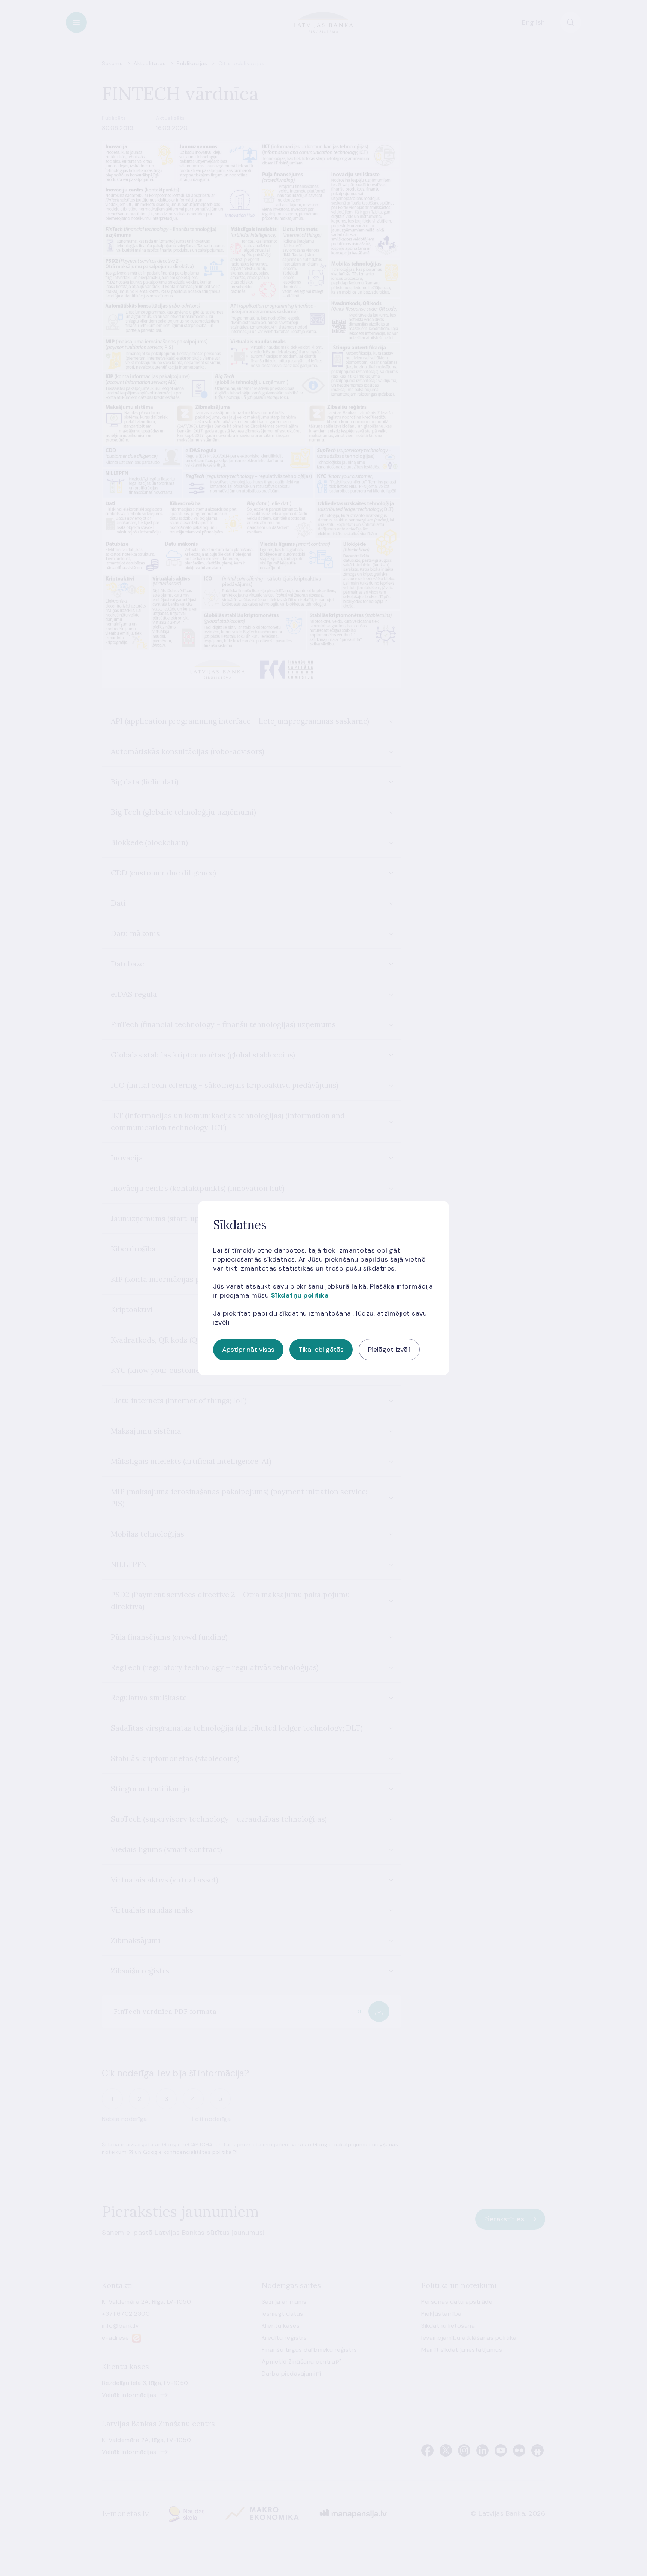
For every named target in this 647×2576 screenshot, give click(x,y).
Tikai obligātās (321, 1350)
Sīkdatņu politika (300, 1295)
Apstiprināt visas (248, 1350)
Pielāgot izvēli (389, 1350)
